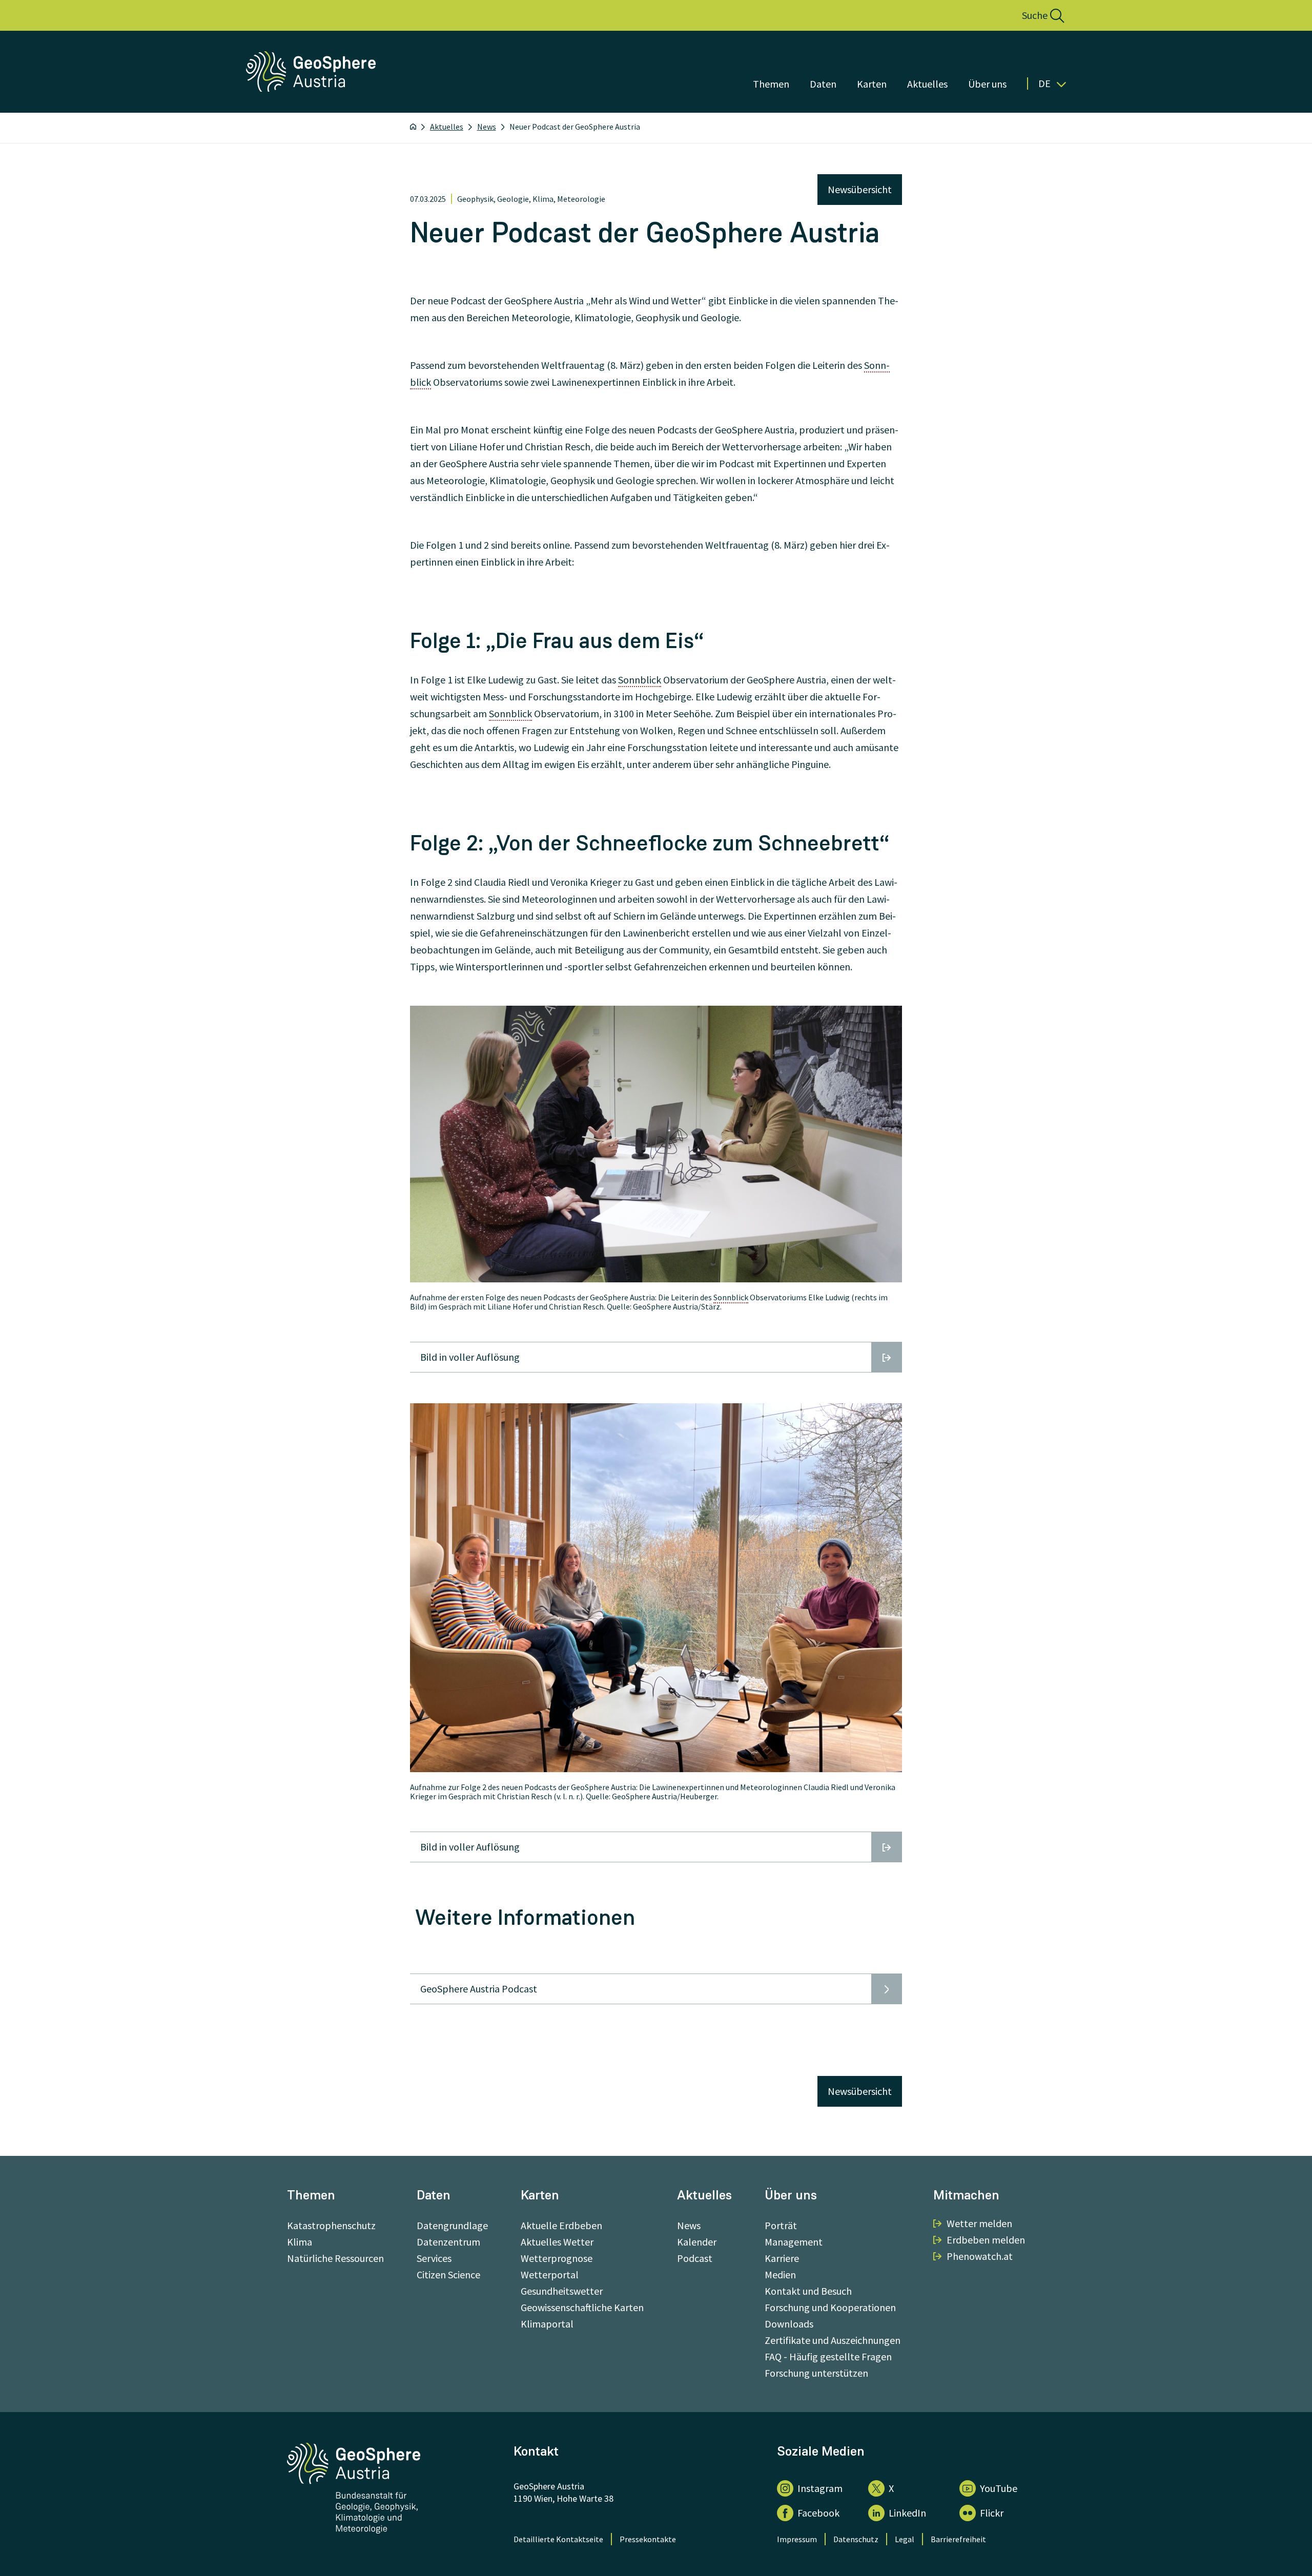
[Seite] (312, 88)
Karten (872, 84)
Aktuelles (927, 84)
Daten (823, 84)
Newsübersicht (860, 189)
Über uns (987, 84)
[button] (1032, 15)
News (487, 127)
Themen (771, 84)
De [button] (1044, 84)
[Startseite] (413, 127)
